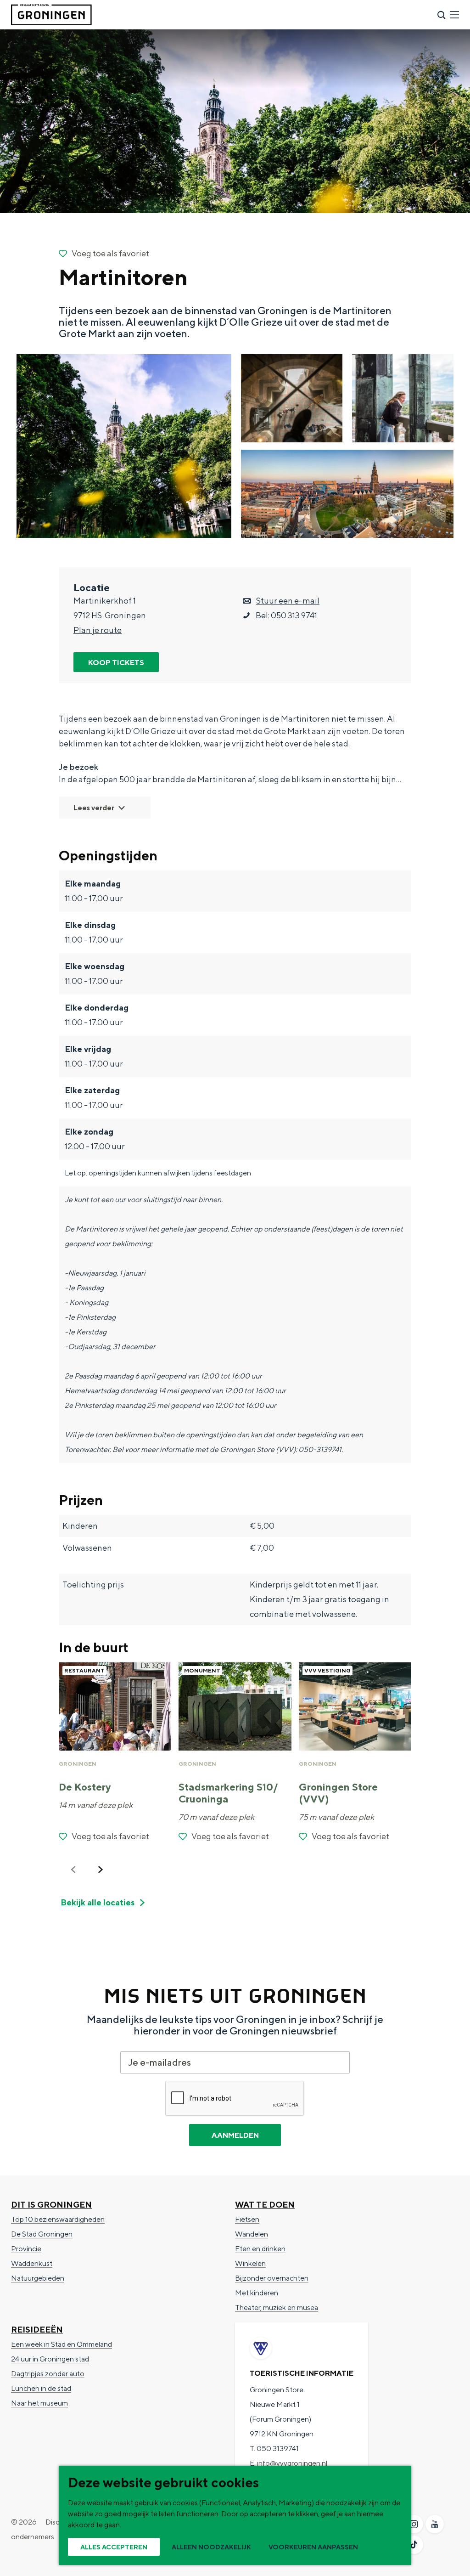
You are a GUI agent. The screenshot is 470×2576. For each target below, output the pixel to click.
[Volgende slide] (101, 1870)
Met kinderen (257, 2293)
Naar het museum (39, 2403)
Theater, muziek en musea (277, 2308)
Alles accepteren (114, 2547)
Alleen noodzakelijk (211, 2547)
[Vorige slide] (73, 1870)
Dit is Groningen (51, 2205)
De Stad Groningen (42, 2234)
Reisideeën (37, 2330)
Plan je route (98, 630)
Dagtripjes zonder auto (48, 2374)
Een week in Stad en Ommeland (62, 2344)
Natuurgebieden (38, 2278)
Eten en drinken (260, 2249)
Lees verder (94, 808)
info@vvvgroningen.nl (292, 2463)
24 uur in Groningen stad (50, 2359)
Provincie (26, 2249)
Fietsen (247, 2219)
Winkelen (250, 2263)
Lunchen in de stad (41, 2388)
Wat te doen (265, 2205)
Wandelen (252, 2234)
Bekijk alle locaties (98, 1902)
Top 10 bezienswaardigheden (58, 2219)
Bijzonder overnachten (272, 2278)
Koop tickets (116, 663)
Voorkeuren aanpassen (313, 2547)
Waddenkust (32, 2263)
